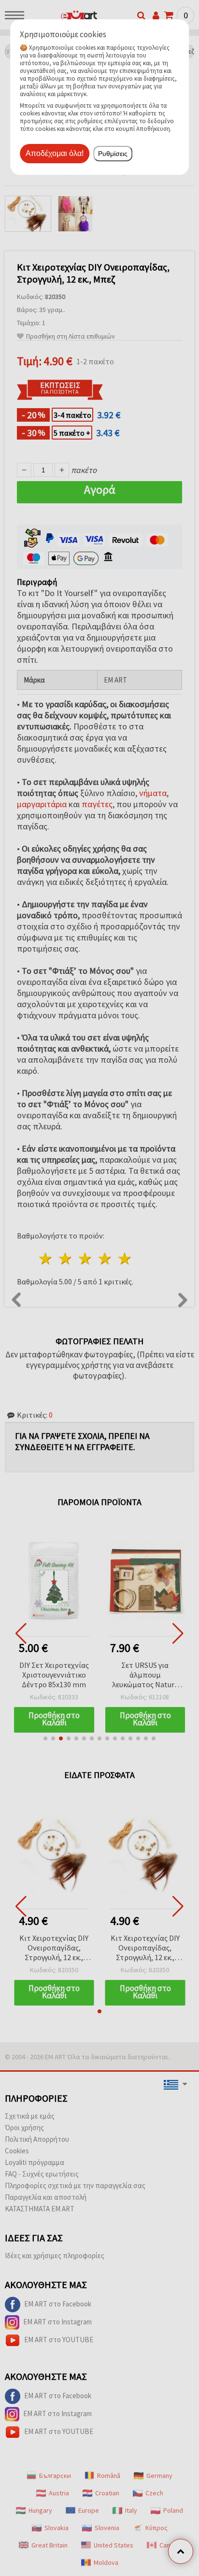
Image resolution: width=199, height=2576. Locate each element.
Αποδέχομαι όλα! (55, 153)
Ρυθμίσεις (113, 154)
